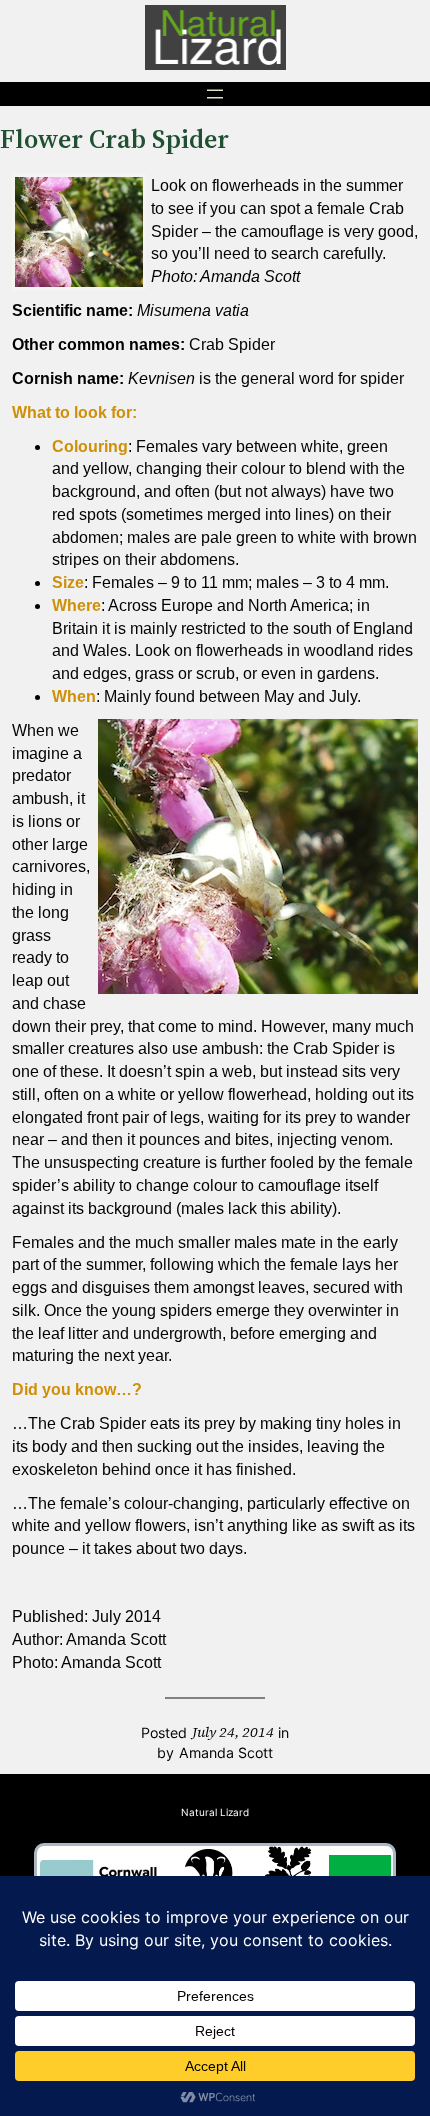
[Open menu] (215, 94)
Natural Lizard (215, 1812)
